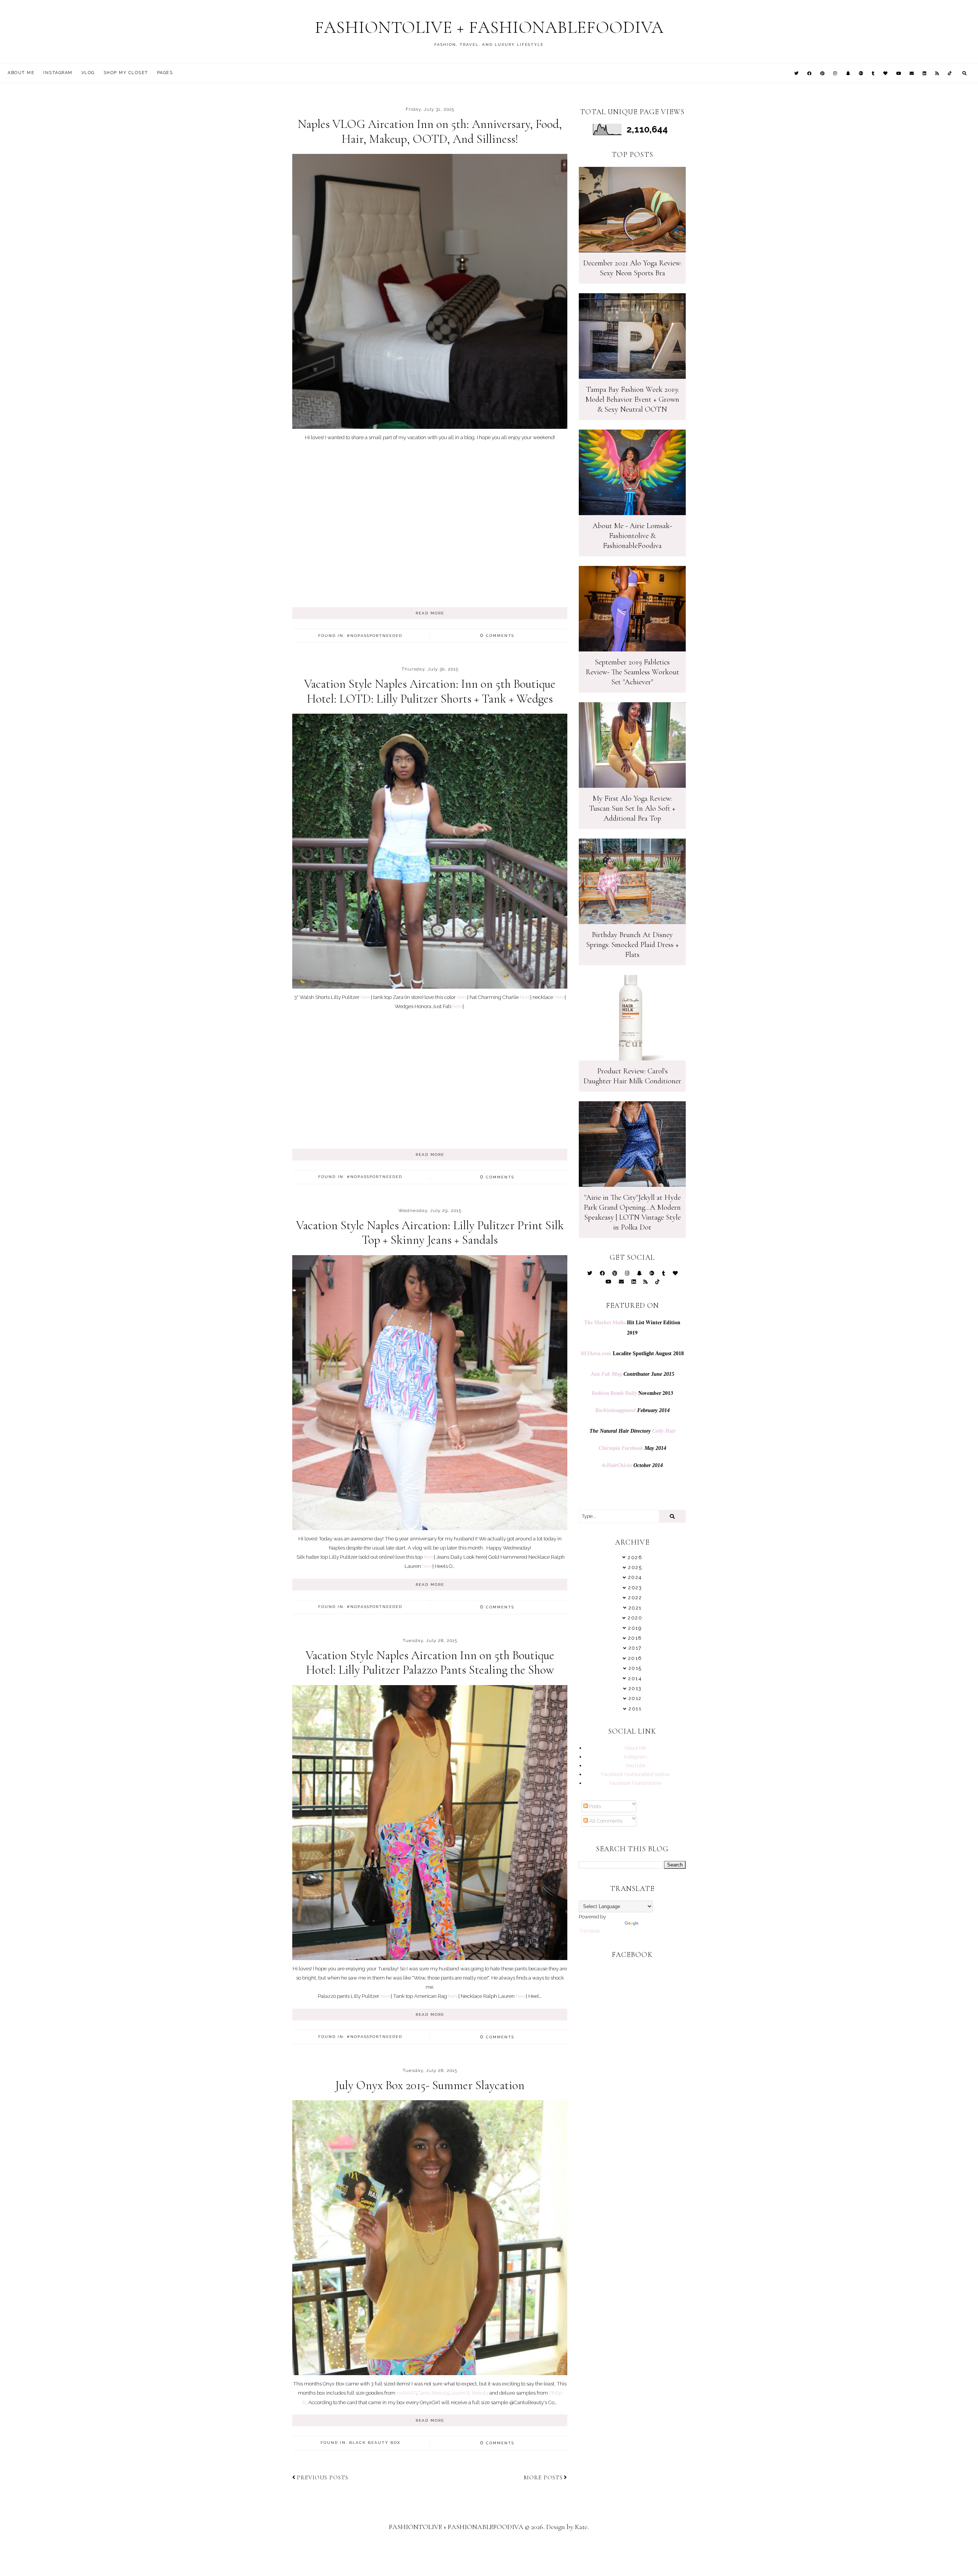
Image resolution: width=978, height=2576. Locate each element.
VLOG (88, 73)
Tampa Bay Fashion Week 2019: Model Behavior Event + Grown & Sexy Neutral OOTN (632, 399)
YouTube (636, 1765)
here (366, 997)
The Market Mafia (605, 1322)
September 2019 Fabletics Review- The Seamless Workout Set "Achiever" (632, 672)
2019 (635, 1628)
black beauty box (375, 2443)
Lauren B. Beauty (469, 2393)
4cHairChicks (617, 1465)
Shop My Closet (126, 73)
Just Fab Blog (606, 1374)
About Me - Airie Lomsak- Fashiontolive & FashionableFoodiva (632, 536)
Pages (165, 73)
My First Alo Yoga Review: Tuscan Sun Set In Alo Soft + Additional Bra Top (632, 808)
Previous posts (323, 2477)
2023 (635, 1588)
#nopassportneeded (375, 636)
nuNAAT (406, 2393)
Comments (497, 636)
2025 (635, 1567)
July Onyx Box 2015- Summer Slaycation (430, 2085)
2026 (635, 1557)
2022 (635, 1597)
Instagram (58, 73)
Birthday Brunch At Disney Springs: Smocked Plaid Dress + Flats (632, 945)
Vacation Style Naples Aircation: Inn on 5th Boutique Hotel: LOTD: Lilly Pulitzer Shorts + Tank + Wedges (430, 691)
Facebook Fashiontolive (635, 1783)
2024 (635, 1577)
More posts (543, 2477)
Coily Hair (664, 1431)
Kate (581, 2527)
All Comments (605, 1821)
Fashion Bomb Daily (614, 1393)
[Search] (672, 1516)
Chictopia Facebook (621, 1448)
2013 (635, 1688)
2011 (635, 1709)
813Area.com (596, 1353)
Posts (594, 1806)
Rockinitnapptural (615, 1410)
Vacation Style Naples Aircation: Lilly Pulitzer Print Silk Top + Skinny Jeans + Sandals (430, 1232)
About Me (21, 73)
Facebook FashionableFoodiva (636, 1774)
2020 (635, 1618)
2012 (635, 1698)
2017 (635, 1648)
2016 (635, 1658)
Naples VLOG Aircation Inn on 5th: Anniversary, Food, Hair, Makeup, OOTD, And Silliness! (430, 131)
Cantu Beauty (432, 2393)
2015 (635, 1668)
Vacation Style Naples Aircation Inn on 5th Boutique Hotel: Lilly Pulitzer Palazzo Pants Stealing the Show (430, 1662)
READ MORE (430, 613)
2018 (635, 1638)
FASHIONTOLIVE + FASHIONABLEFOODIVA (489, 27)
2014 (635, 1678)
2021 (635, 1608)
